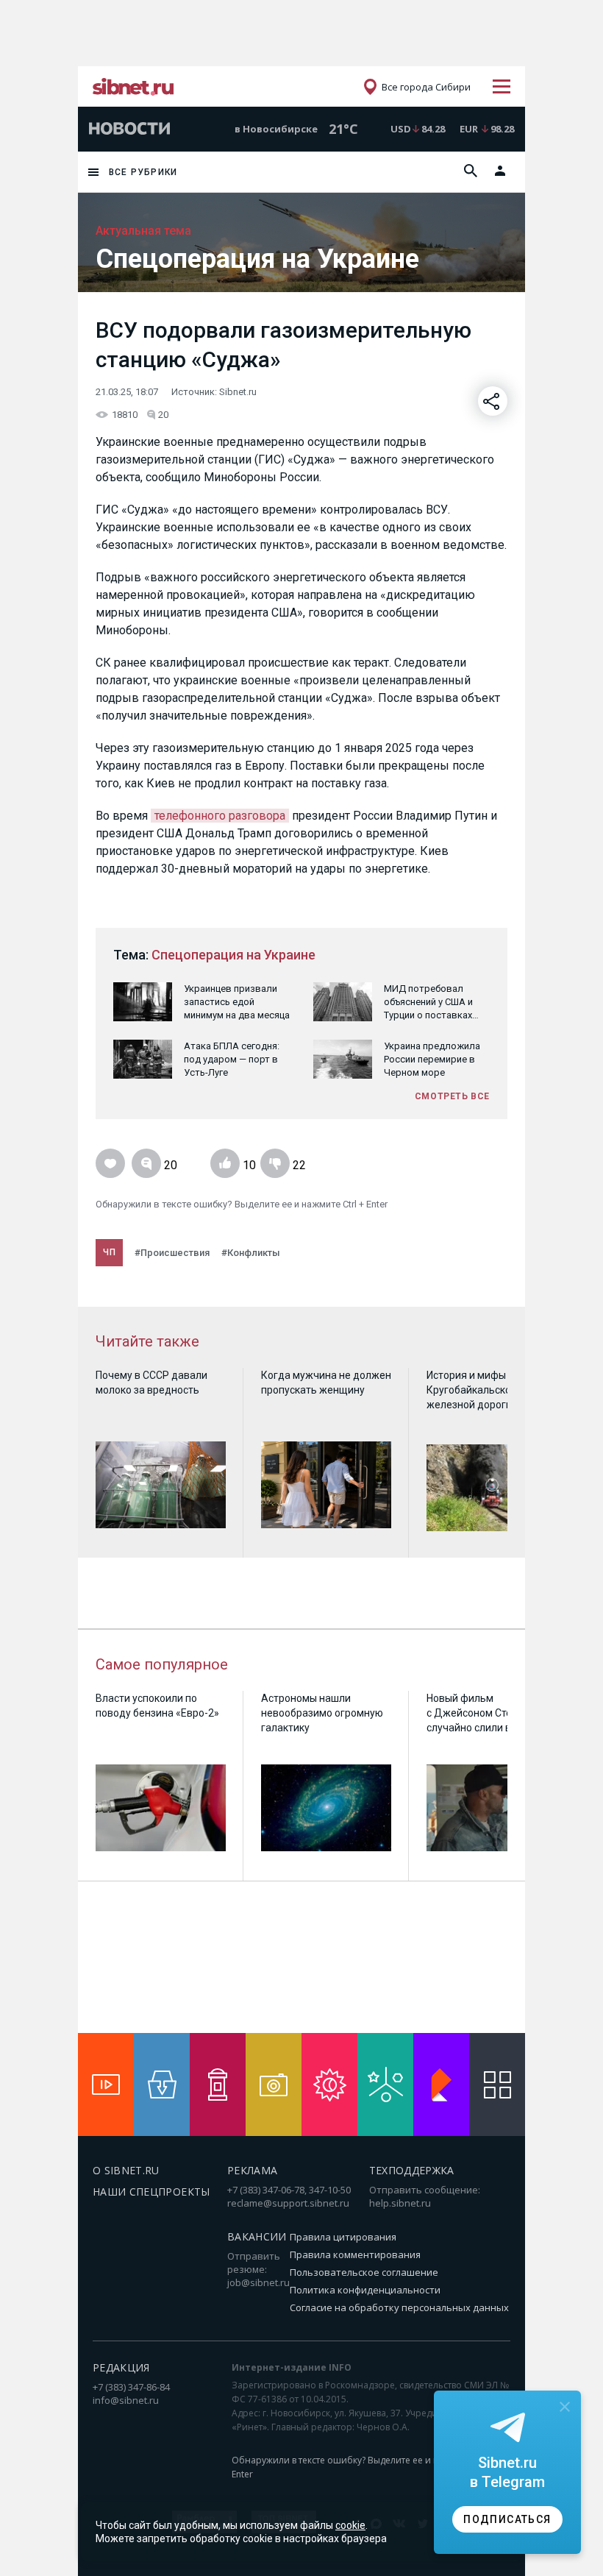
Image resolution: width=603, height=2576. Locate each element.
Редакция (121, 2367)
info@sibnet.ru (126, 2400)
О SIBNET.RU (126, 2170)
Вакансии (257, 2236)
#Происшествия (172, 1253)
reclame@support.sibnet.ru (288, 2203)
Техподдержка (412, 2170)
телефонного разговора (220, 816)
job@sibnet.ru (258, 2282)
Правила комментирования (355, 2254)
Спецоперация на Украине (233, 955)
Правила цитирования (343, 2237)
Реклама (252, 2170)
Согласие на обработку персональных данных (399, 2307)
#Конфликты (251, 1253)
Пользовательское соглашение (364, 2272)
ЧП (109, 1252)
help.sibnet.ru (400, 2203)
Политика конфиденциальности (365, 2290)
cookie (350, 2525)
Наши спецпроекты (151, 2192)
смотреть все (452, 1096)
